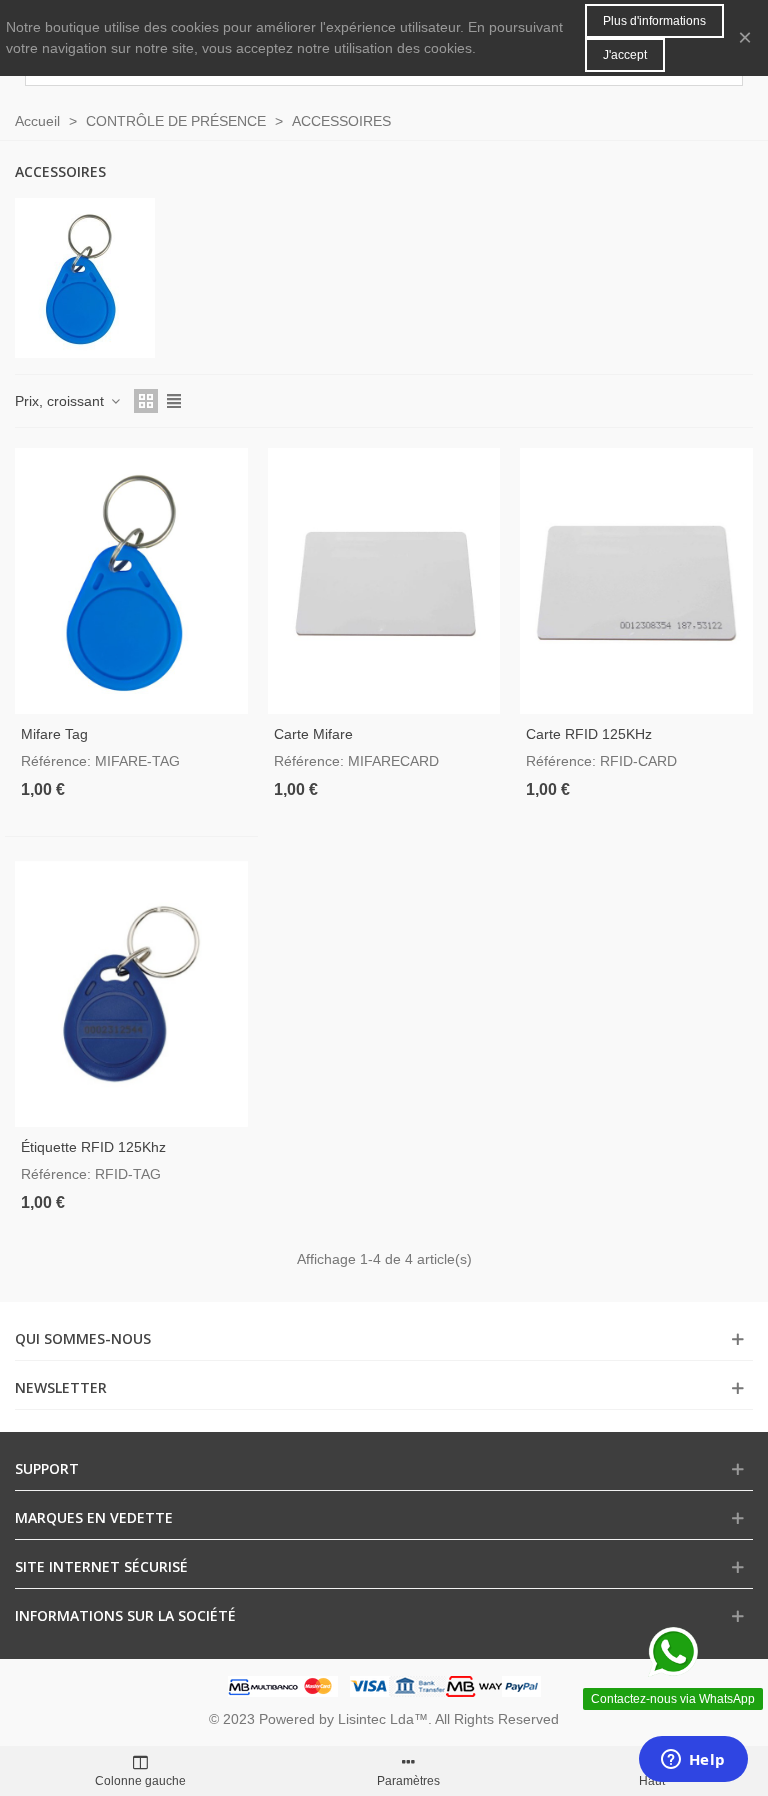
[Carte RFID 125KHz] (636, 581)
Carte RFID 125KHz (589, 734)
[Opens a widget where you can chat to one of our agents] (693, 1761)
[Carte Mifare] (384, 581)
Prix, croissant (61, 401)
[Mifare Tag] (131, 581)
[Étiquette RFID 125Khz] (131, 994)
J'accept (625, 55)
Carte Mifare (313, 734)
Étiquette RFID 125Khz (93, 1147)
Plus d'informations (654, 21)
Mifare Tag (54, 734)
